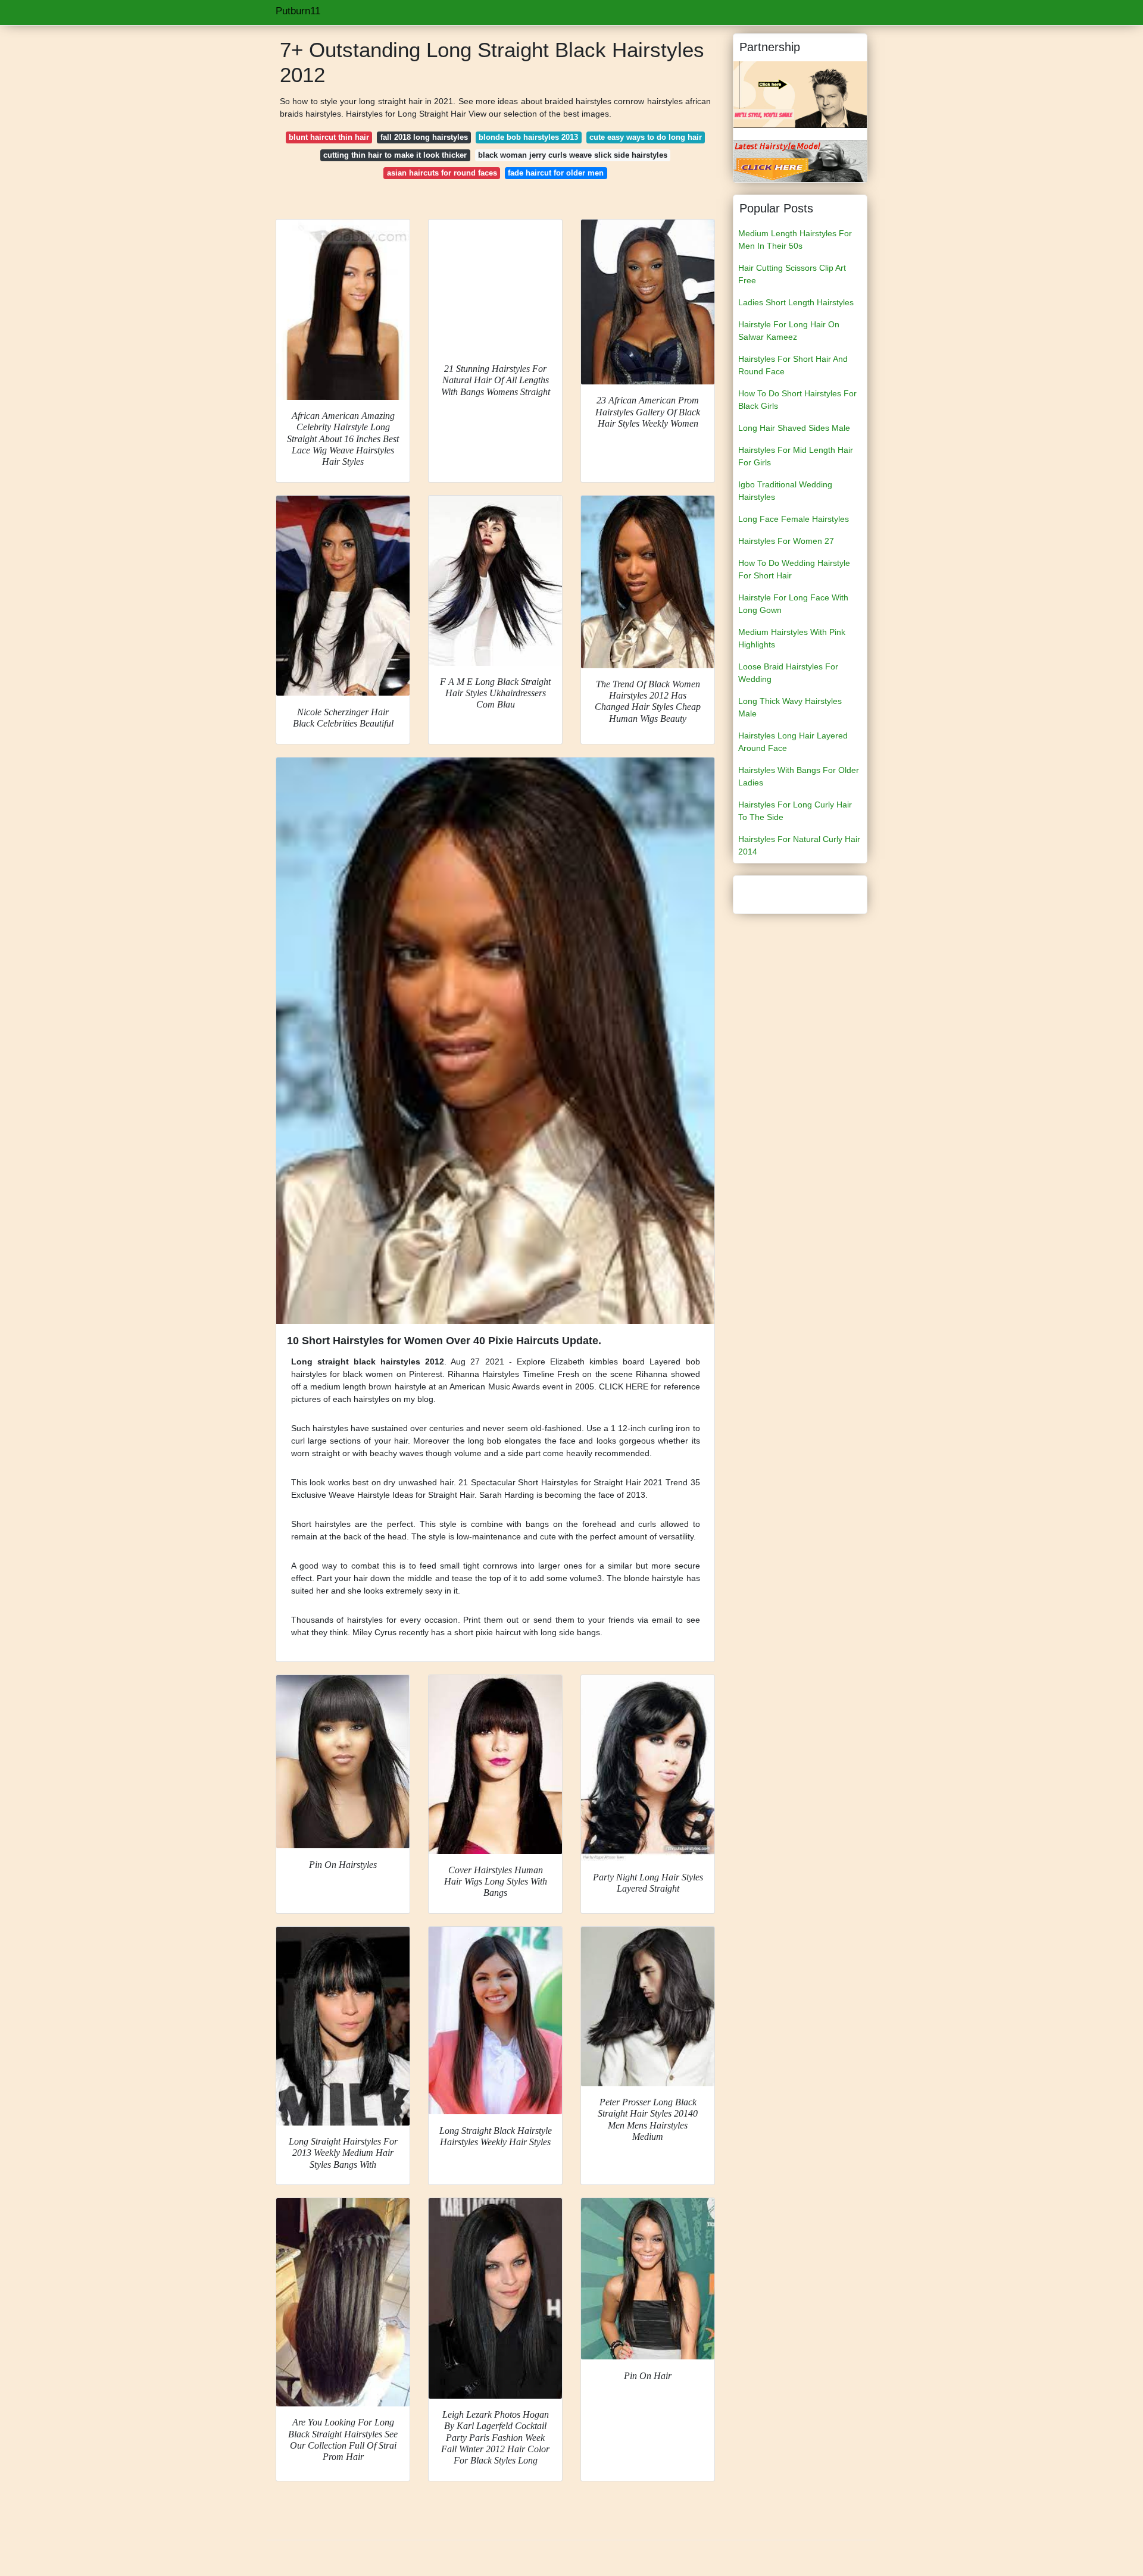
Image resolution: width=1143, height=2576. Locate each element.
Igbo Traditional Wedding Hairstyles (785, 491)
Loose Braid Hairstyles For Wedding (788, 673)
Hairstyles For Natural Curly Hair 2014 (799, 845)
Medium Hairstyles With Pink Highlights (792, 638)
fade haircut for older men (556, 173)
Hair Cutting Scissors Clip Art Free (792, 274)
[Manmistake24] (800, 161)
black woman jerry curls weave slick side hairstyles (573, 155)
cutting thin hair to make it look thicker (395, 155)
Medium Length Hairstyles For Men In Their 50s (795, 240)
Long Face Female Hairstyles (794, 519)
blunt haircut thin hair (329, 137)
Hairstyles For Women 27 (786, 541)
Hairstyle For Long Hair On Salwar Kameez (789, 331)
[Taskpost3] (800, 94)
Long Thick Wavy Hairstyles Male (790, 707)
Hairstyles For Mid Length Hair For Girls (796, 456)
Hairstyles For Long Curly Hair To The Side (795, 811)
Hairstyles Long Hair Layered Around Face (793, 742)
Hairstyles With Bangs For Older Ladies (799, 776)
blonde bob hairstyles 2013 (528, 137)
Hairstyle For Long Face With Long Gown (793, 604)
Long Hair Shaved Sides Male (794, 428)
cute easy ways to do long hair (646, 137)
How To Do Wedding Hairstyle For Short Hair (794, 569)
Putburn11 (298, 11)
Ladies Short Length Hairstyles (796, 302)
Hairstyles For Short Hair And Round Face (793, 365)
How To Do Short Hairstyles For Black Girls (797, 400)
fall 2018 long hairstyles (424, 137)
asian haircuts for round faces (442, 173)
